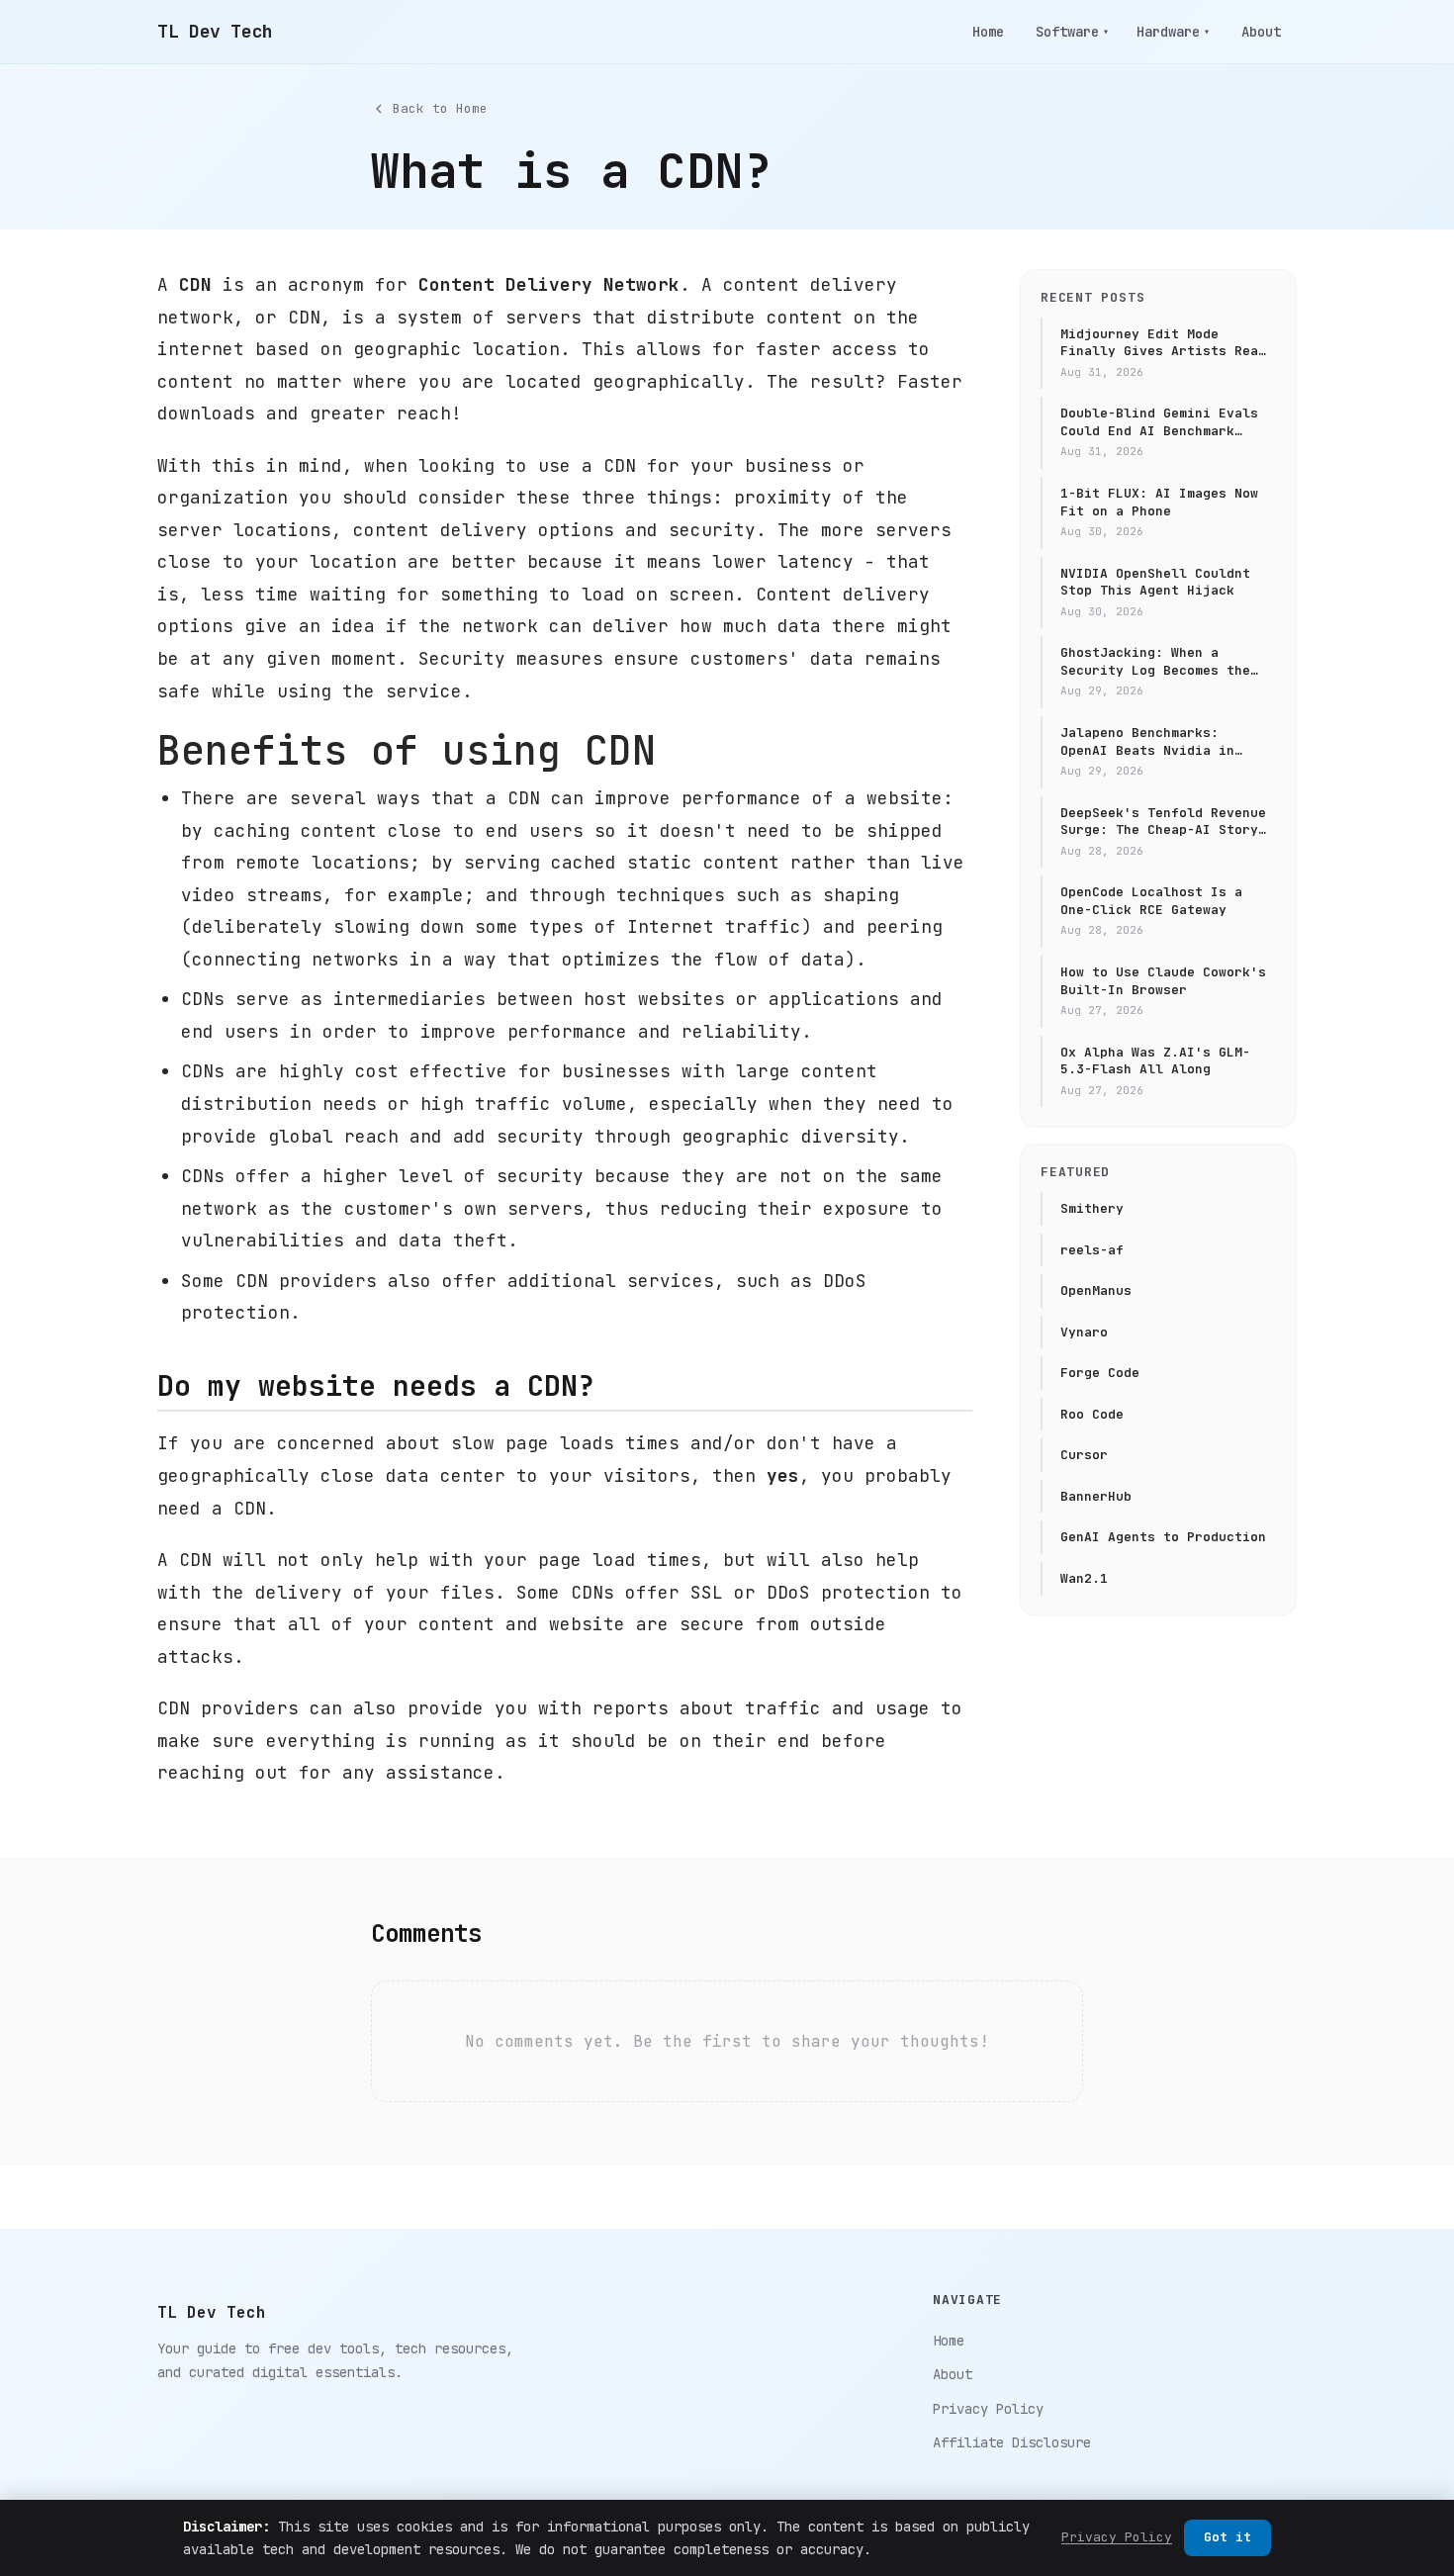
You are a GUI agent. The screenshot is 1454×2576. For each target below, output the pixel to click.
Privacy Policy (988, 2409)
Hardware (1173, 32)
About (1261, 32)
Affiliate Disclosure (1012, 2442)
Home (988, 32)
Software (1072, 32)
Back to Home (440, 108)
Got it (1227, 2537)
